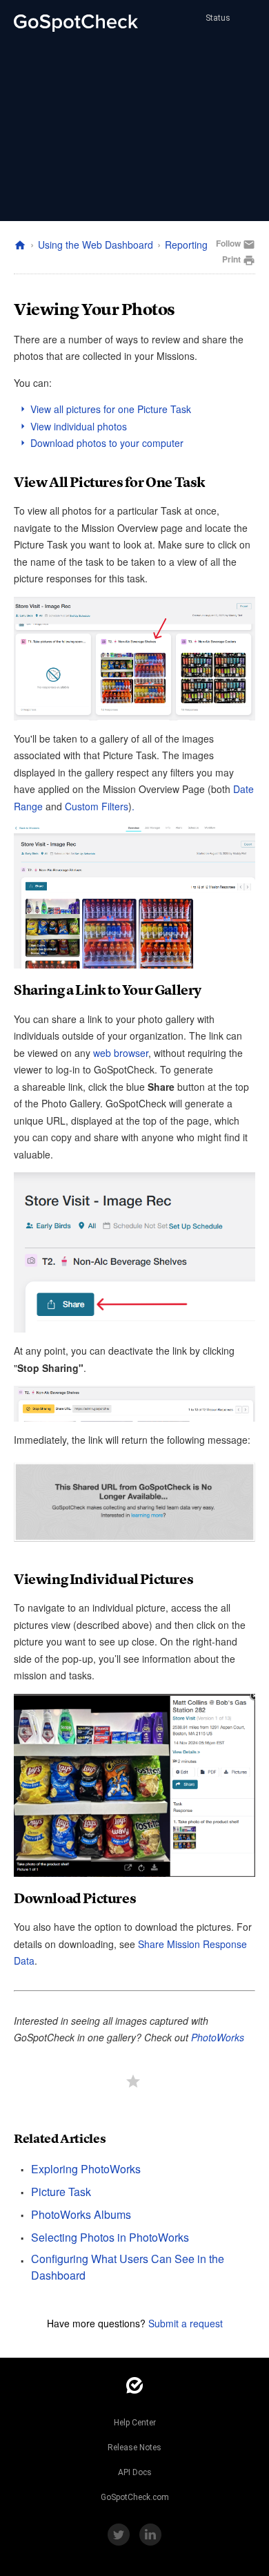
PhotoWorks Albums (81, 2214)
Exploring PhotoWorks (86, 2169)
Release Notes (134, 2448)
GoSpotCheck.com (135, 2497)
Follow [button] (228, 243)
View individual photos (79, 426)
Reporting (186, 245)
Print (239, 260)
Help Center (135, 2423)
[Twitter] (119, 2535)
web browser (121, 1053)
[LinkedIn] (150, 2535)
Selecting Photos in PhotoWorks (110, 2237)
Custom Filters (97, 806)
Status (217, 18)
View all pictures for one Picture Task (111, 409)
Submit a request (186, 2323)
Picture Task (61, 2192)
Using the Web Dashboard (96, 245)
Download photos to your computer (107, 443)
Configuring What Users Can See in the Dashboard (128, 2267)
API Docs (135, 2472)
